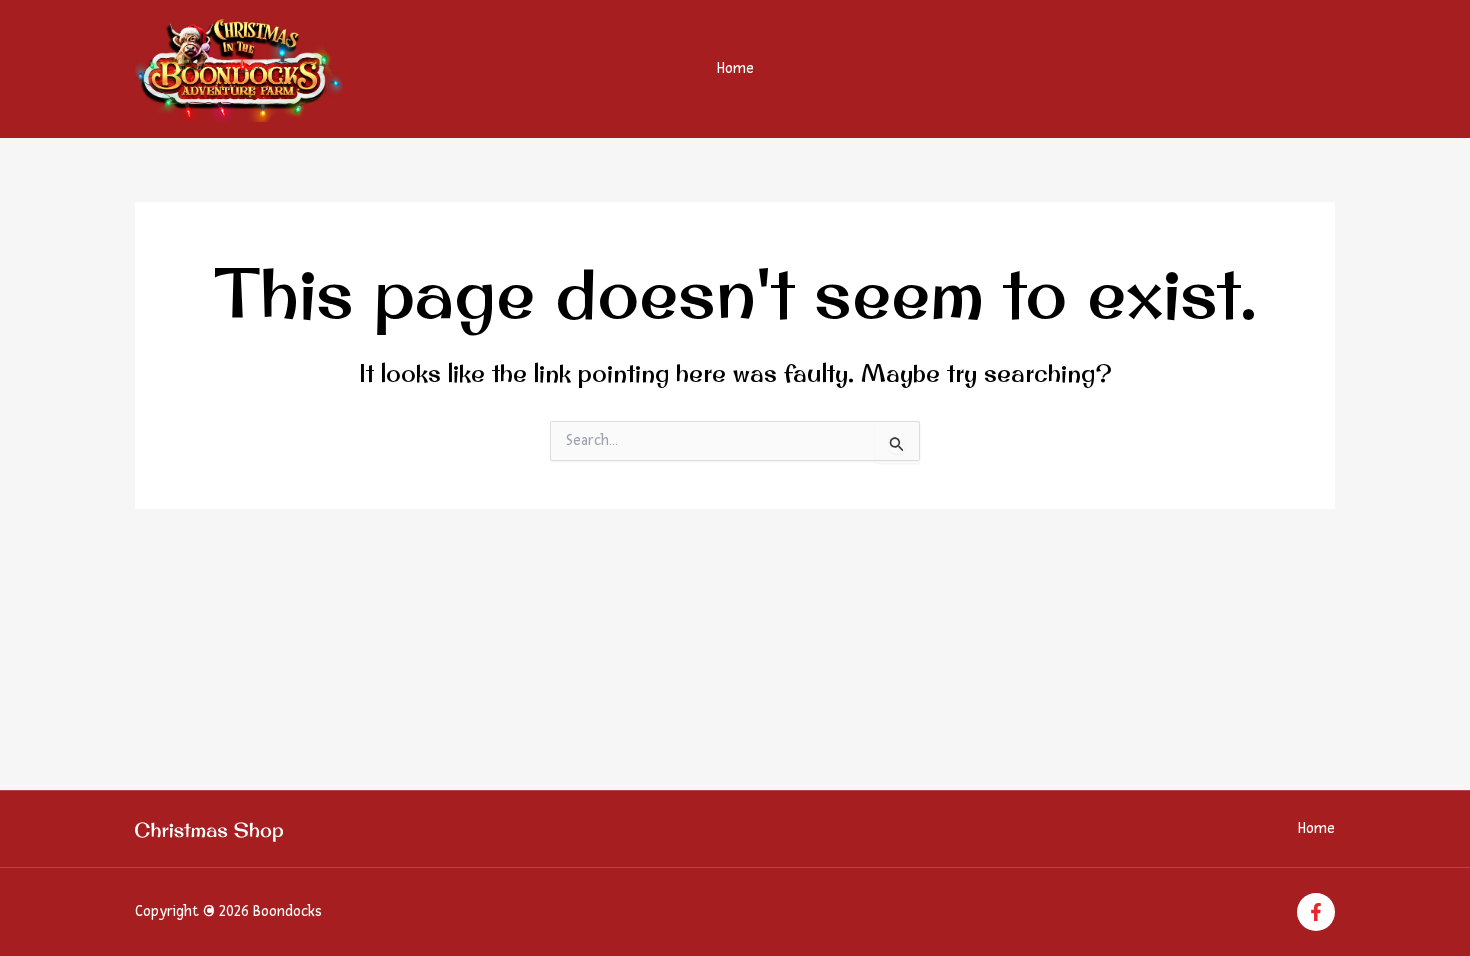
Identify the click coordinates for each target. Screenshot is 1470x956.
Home (735, 68)
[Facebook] (1316, 912)
